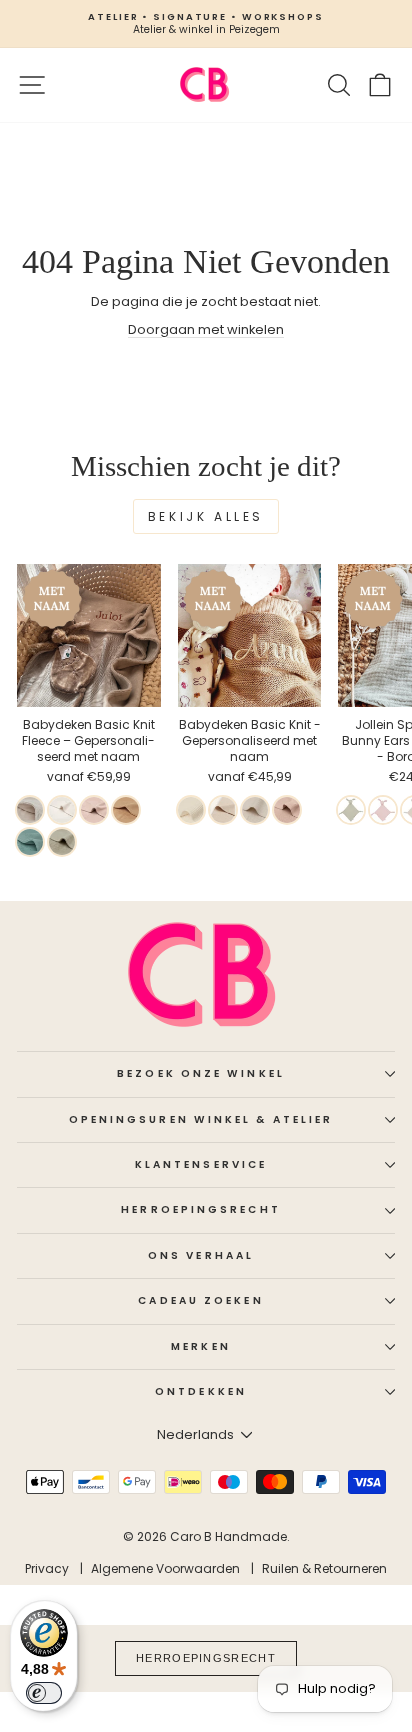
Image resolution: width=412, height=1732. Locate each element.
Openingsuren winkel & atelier (201, 1119)
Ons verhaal (201, 1255)
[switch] (44, 1693)
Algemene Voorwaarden (165, 1568)
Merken (201, 1346)
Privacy (47, 1568)
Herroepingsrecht (200, 1209)
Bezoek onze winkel (201, 1073)
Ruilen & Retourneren (324, 1568)
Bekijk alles (206, 516)
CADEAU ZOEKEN (200, 1300)
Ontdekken (201, 1391)
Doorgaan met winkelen (206, 329)
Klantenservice (201, 1164)
